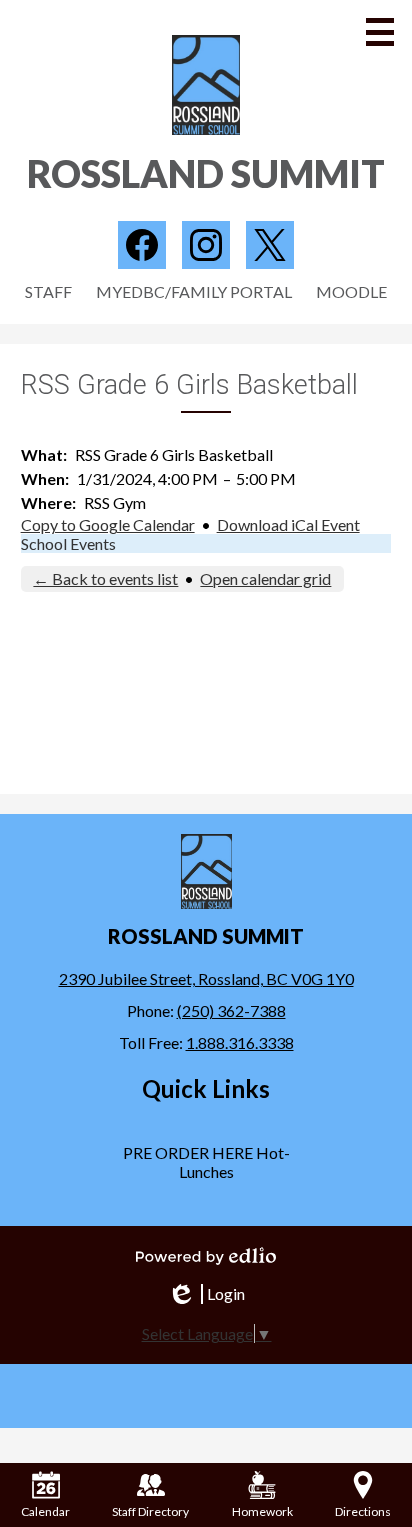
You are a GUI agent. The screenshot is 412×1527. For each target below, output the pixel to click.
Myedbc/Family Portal (194, 291)
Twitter (270, 245)
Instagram (206, 245)
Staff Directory (150, 1511)
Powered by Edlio (206, 1256)
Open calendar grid (265, 578)
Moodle (351, 291)
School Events (68, 543)
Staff (48, 291)
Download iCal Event (288, 524)
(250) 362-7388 (231, 1010)
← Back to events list (105, 578)
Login (206, 1294)
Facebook (142, 245)
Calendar (45, 1511)
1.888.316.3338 (240, 1042)
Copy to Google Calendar (108, 524)
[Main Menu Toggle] (380, 32)
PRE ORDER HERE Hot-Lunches (206, 1162)
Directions (363, 1511)
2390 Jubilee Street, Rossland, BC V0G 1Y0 (206, 978)
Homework (262, 1511)
